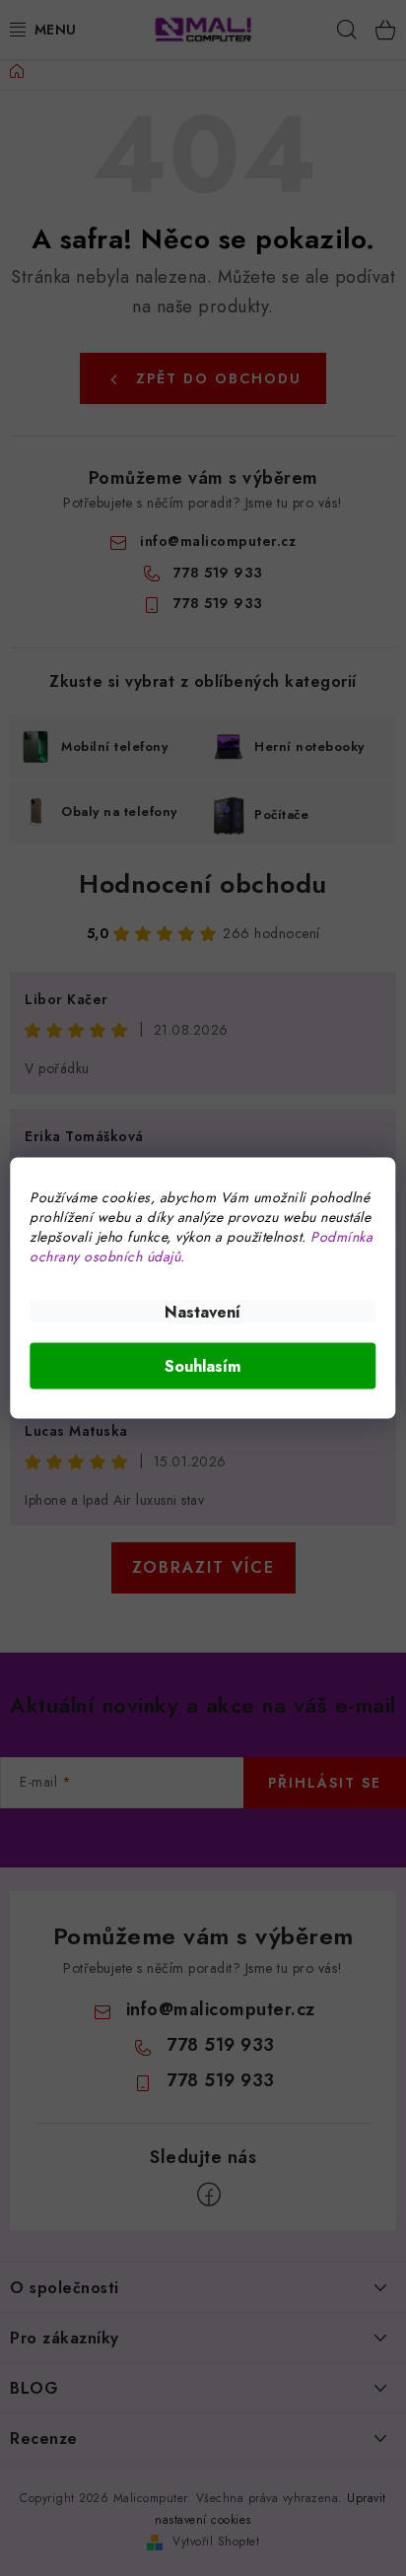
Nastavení (203, 1312)
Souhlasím (203, 1366)
